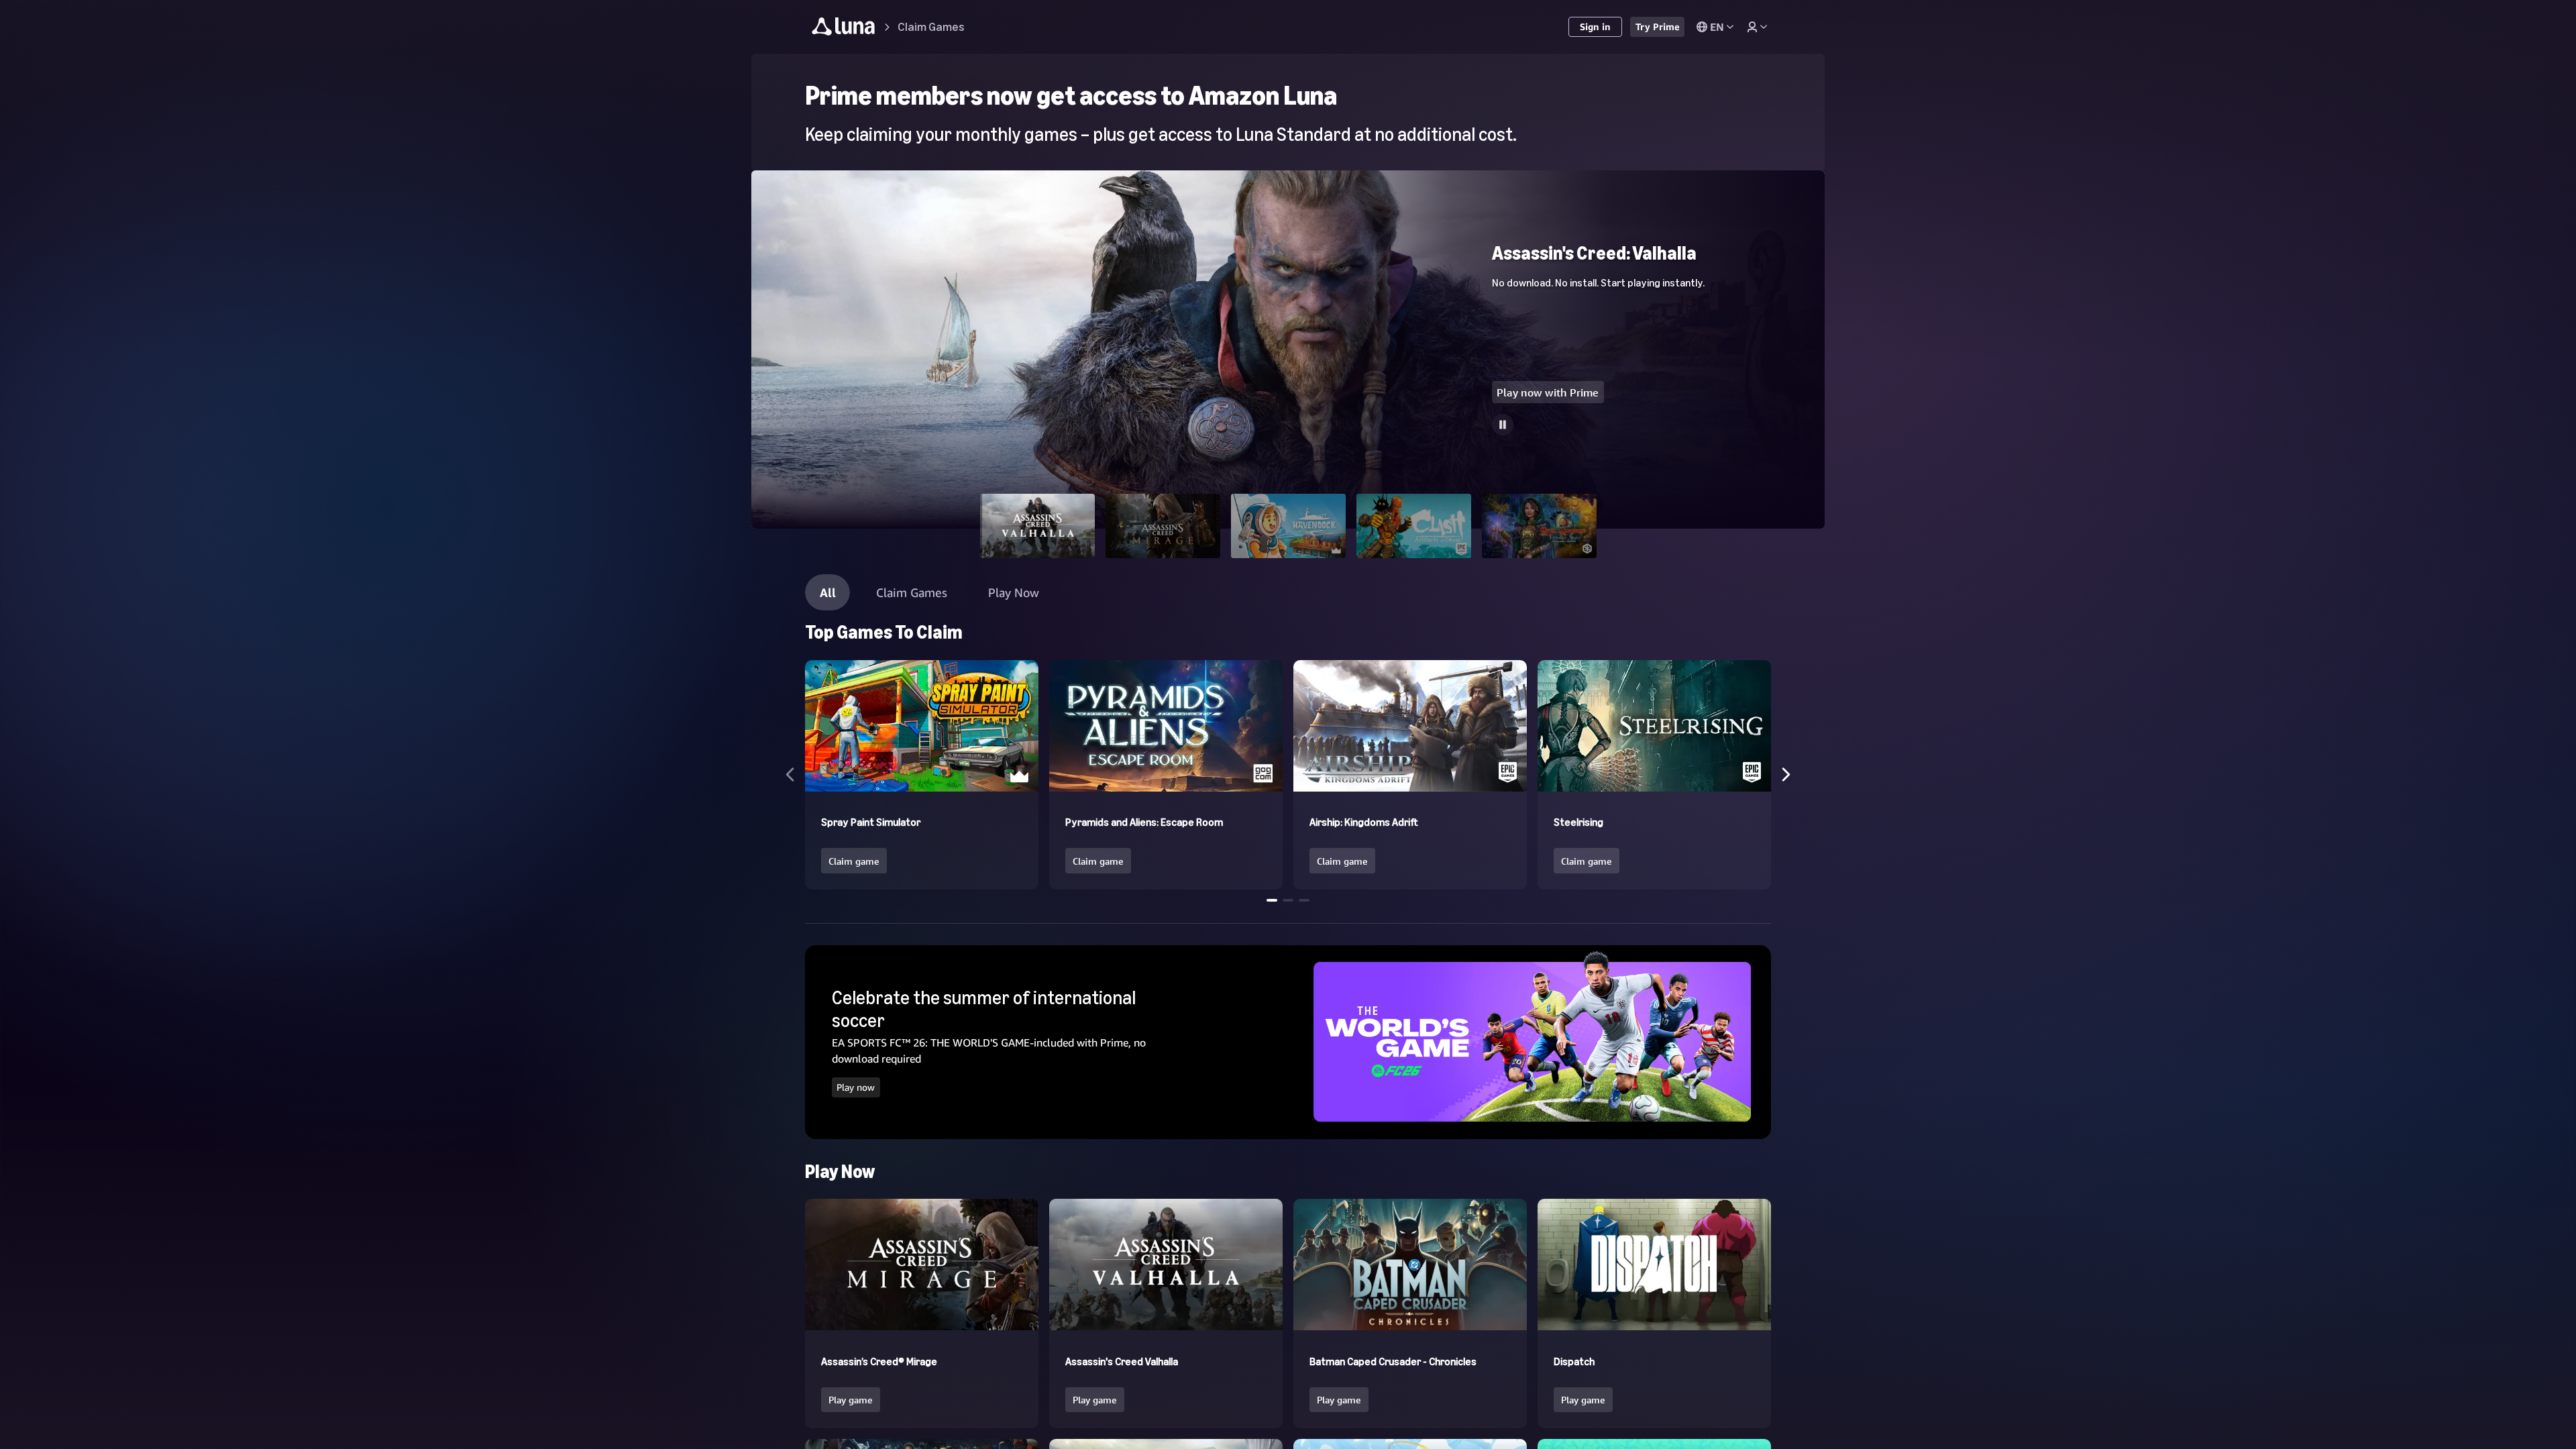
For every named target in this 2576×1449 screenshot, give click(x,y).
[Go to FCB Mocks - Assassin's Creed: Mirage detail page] (1288, 176)
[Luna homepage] (844, 29)
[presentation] (856, 1087)
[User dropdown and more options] (1757, 27)
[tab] (1037, 526)
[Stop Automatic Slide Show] (1503, 425)
